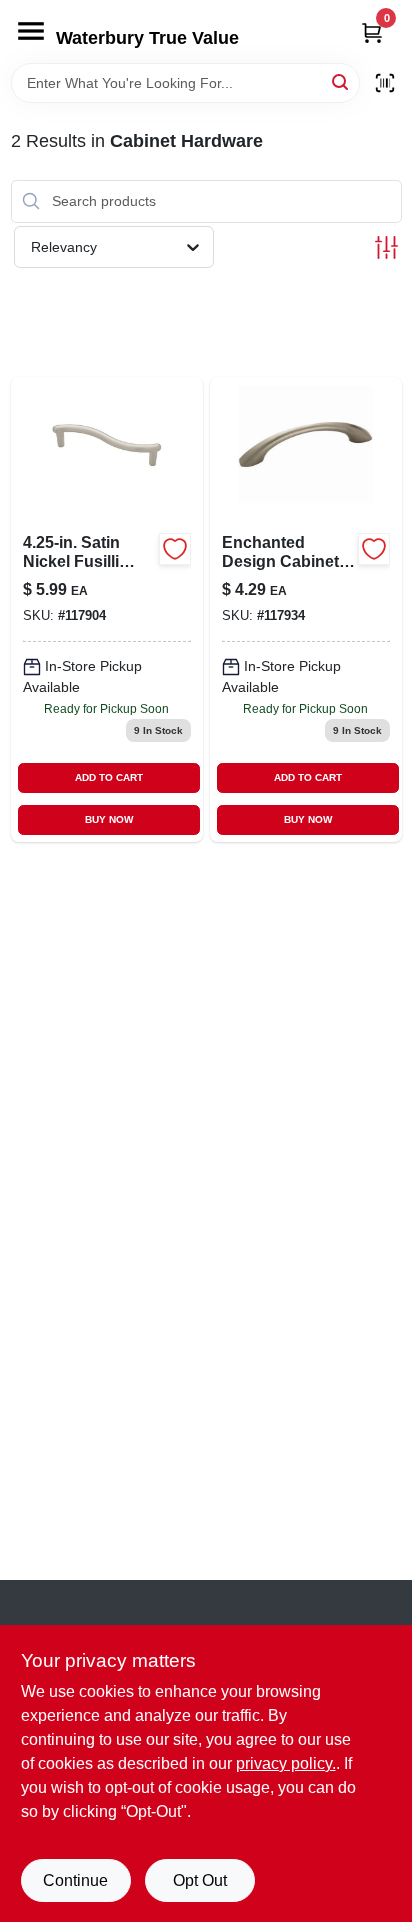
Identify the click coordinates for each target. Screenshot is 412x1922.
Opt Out (200, 1880)
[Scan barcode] (385, 83)
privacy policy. (286, 1763)
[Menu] (31, 31)
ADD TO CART (109, 777)
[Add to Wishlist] (175, 549)
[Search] (341, 81)
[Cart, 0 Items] (372, 32)
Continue (75, 1880)
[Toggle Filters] (386, 247)
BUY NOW (109, 819)
